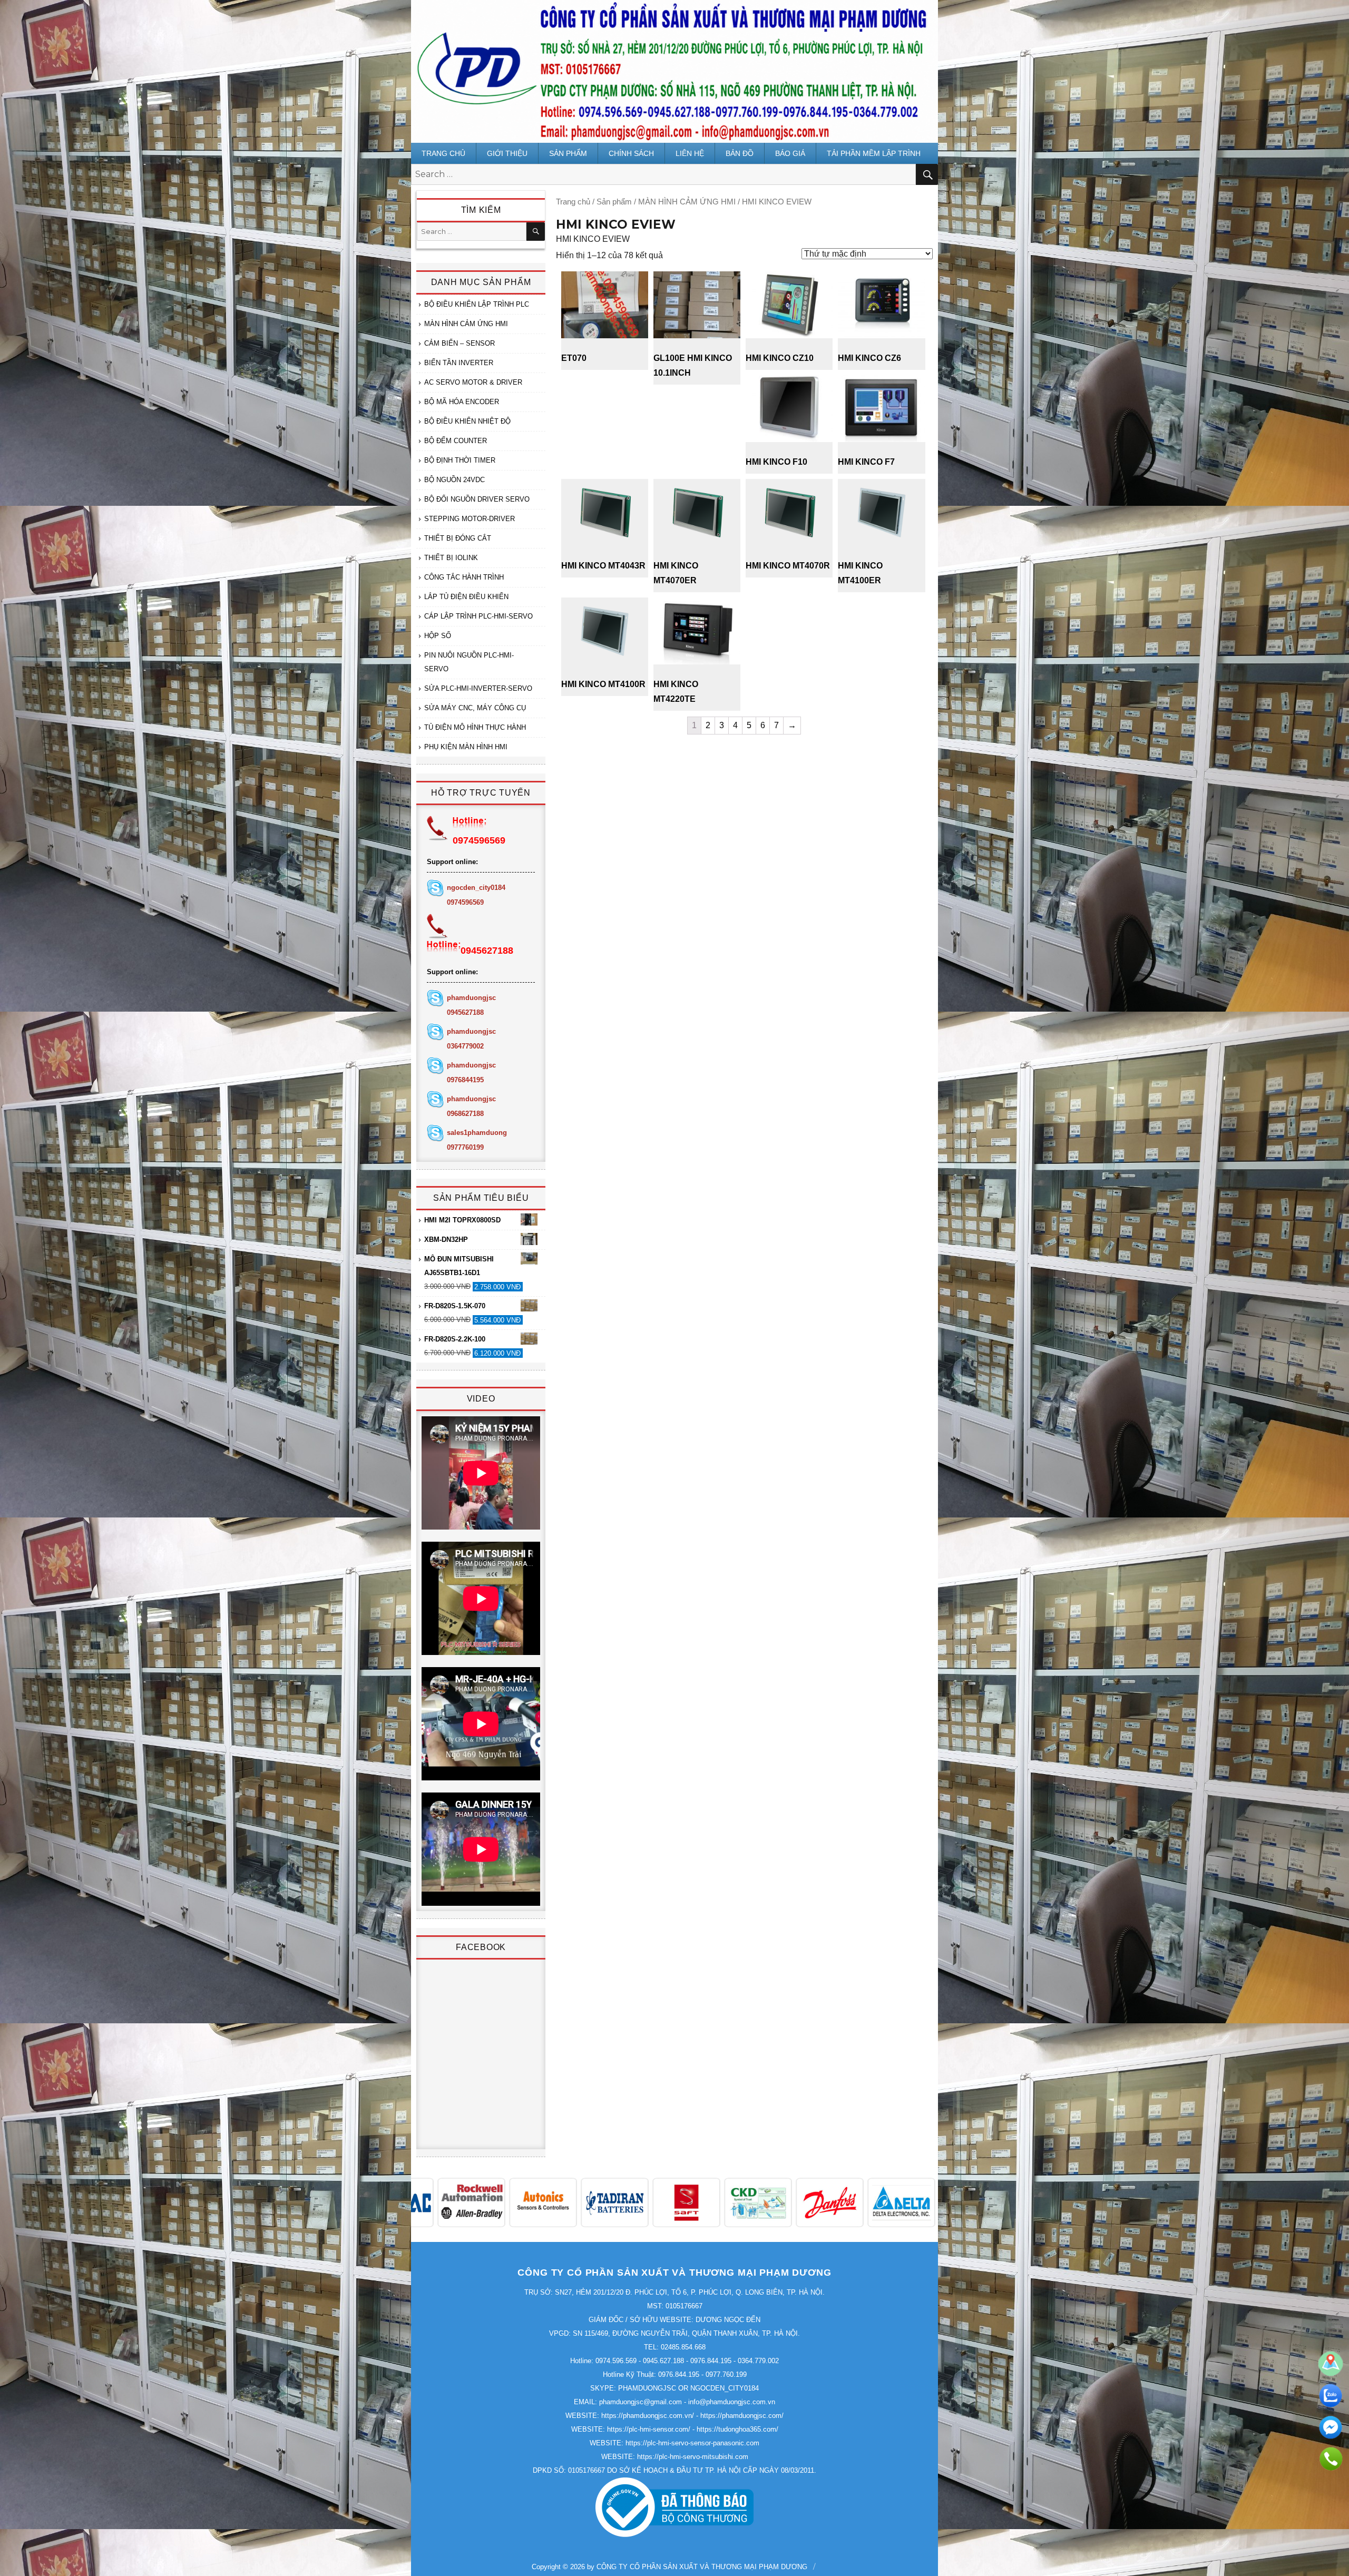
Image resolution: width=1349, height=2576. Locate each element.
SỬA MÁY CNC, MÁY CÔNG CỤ (475, 708)
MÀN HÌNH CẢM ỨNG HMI (687, 202)
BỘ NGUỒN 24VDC (454, 480)
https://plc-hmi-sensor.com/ (649, 2429)
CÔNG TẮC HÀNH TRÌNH (464, 577)
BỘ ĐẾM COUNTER (456, 441)
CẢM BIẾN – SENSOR (460, 343)
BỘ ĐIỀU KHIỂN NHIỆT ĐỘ (467, 421)
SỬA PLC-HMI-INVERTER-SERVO (478, 688)
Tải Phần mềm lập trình (874, 153)
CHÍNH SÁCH (631, 153)
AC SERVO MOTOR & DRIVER (473, 382)
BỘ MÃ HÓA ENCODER (462, 402)
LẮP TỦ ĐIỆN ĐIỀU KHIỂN (466, 597)
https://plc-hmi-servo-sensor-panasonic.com (692, 2443)
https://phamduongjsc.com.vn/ (648, 2416)
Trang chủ (443, 153)
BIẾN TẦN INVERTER (459, 363)
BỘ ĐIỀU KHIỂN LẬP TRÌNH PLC (477, 304)
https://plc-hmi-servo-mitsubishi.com (693, 2457)
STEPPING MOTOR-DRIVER (470, 519)
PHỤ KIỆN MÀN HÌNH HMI (466, 747)
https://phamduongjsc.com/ (742, 2416)
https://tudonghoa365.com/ (737, 2429)
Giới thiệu (507, 153)
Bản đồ (740, 153)
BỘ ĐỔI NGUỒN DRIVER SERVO (477, 499)
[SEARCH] (536, 232)
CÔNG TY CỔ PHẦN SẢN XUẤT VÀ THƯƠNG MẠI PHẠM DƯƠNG (702, 2567)
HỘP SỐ (438, 636)
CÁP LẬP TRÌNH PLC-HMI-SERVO (478, 616)
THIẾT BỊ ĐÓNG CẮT (458, 538)
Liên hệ (690, 153)
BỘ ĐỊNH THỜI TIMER (460, 460)
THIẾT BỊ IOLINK (451, 558)
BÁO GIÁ (790, 153)
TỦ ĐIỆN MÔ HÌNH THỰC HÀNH (475, 727)
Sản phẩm (568, 153)
